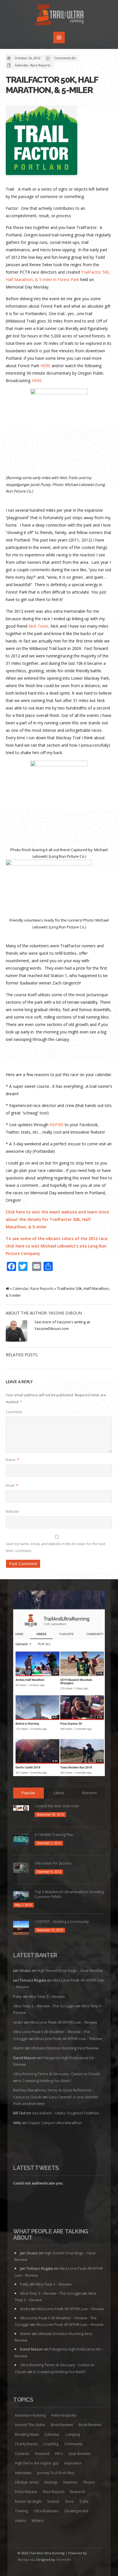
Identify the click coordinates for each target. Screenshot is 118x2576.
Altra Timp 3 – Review (47, 1996)
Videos (20, 2521)
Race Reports (40, 65)
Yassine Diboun (65, 1313)
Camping (73, 2434)
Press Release (26, 2492)
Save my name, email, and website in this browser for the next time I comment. (56, 1547)
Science (53, 2501)
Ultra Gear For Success (53, 1863)
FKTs (59, 2454)
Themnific (64, 2560)
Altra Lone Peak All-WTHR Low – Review (63, 2022)
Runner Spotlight (28, 2501)
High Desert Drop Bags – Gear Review (70, 1970)
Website (12, 1512)
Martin (19, 2048)
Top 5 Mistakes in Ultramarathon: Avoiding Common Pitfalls (69, 1894)
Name (12, 1460)
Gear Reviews (79, 2454)
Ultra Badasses (46, 2511)
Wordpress (26, 2560)
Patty (18, 1996)
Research (78, 2492)
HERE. (37, 380)
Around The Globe (30, 2425)
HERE (45, 366)
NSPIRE (57, 1125)
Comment (14, 1412)
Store (69, 2501)
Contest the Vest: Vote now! (57, 1806)
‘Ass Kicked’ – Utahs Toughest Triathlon (65, 2113)
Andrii (18, 2022)
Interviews (23, 2473)
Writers (38, 2521)
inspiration (73, 2463)
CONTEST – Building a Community (62, 1922)
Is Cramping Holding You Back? (45, 2081)
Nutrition (70, 2482)
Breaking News (27, 2434)
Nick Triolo (38, 626)
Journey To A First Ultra (56, 2473)
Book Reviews (62, 2425)
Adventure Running (30, 2415)
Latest (59, 1793)
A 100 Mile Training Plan (54, 1835)
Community (73, 2444)
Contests (22, 2454)
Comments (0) (65, 58)
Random (90, 1793)
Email (12, 1485)
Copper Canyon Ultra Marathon (55, 2123)
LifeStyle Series (27, 2482)
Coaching (51, 2444)
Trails (84, 2501)
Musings (51, 2482)
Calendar (21, 65)
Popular (28, 1793)
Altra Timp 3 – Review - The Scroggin (44, 2006)
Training (21, 2511)
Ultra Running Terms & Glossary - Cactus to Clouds (57, 2074)
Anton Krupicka (64, 2415)
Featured (42, 2454)
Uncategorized (76, 2511)
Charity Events (26, 2444)
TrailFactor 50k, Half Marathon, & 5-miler (52, 85)
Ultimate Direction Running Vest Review (65, 2048)
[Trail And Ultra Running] (59, 16)
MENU (59, 37)
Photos (89, 2482)
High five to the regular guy (37, 2463)
